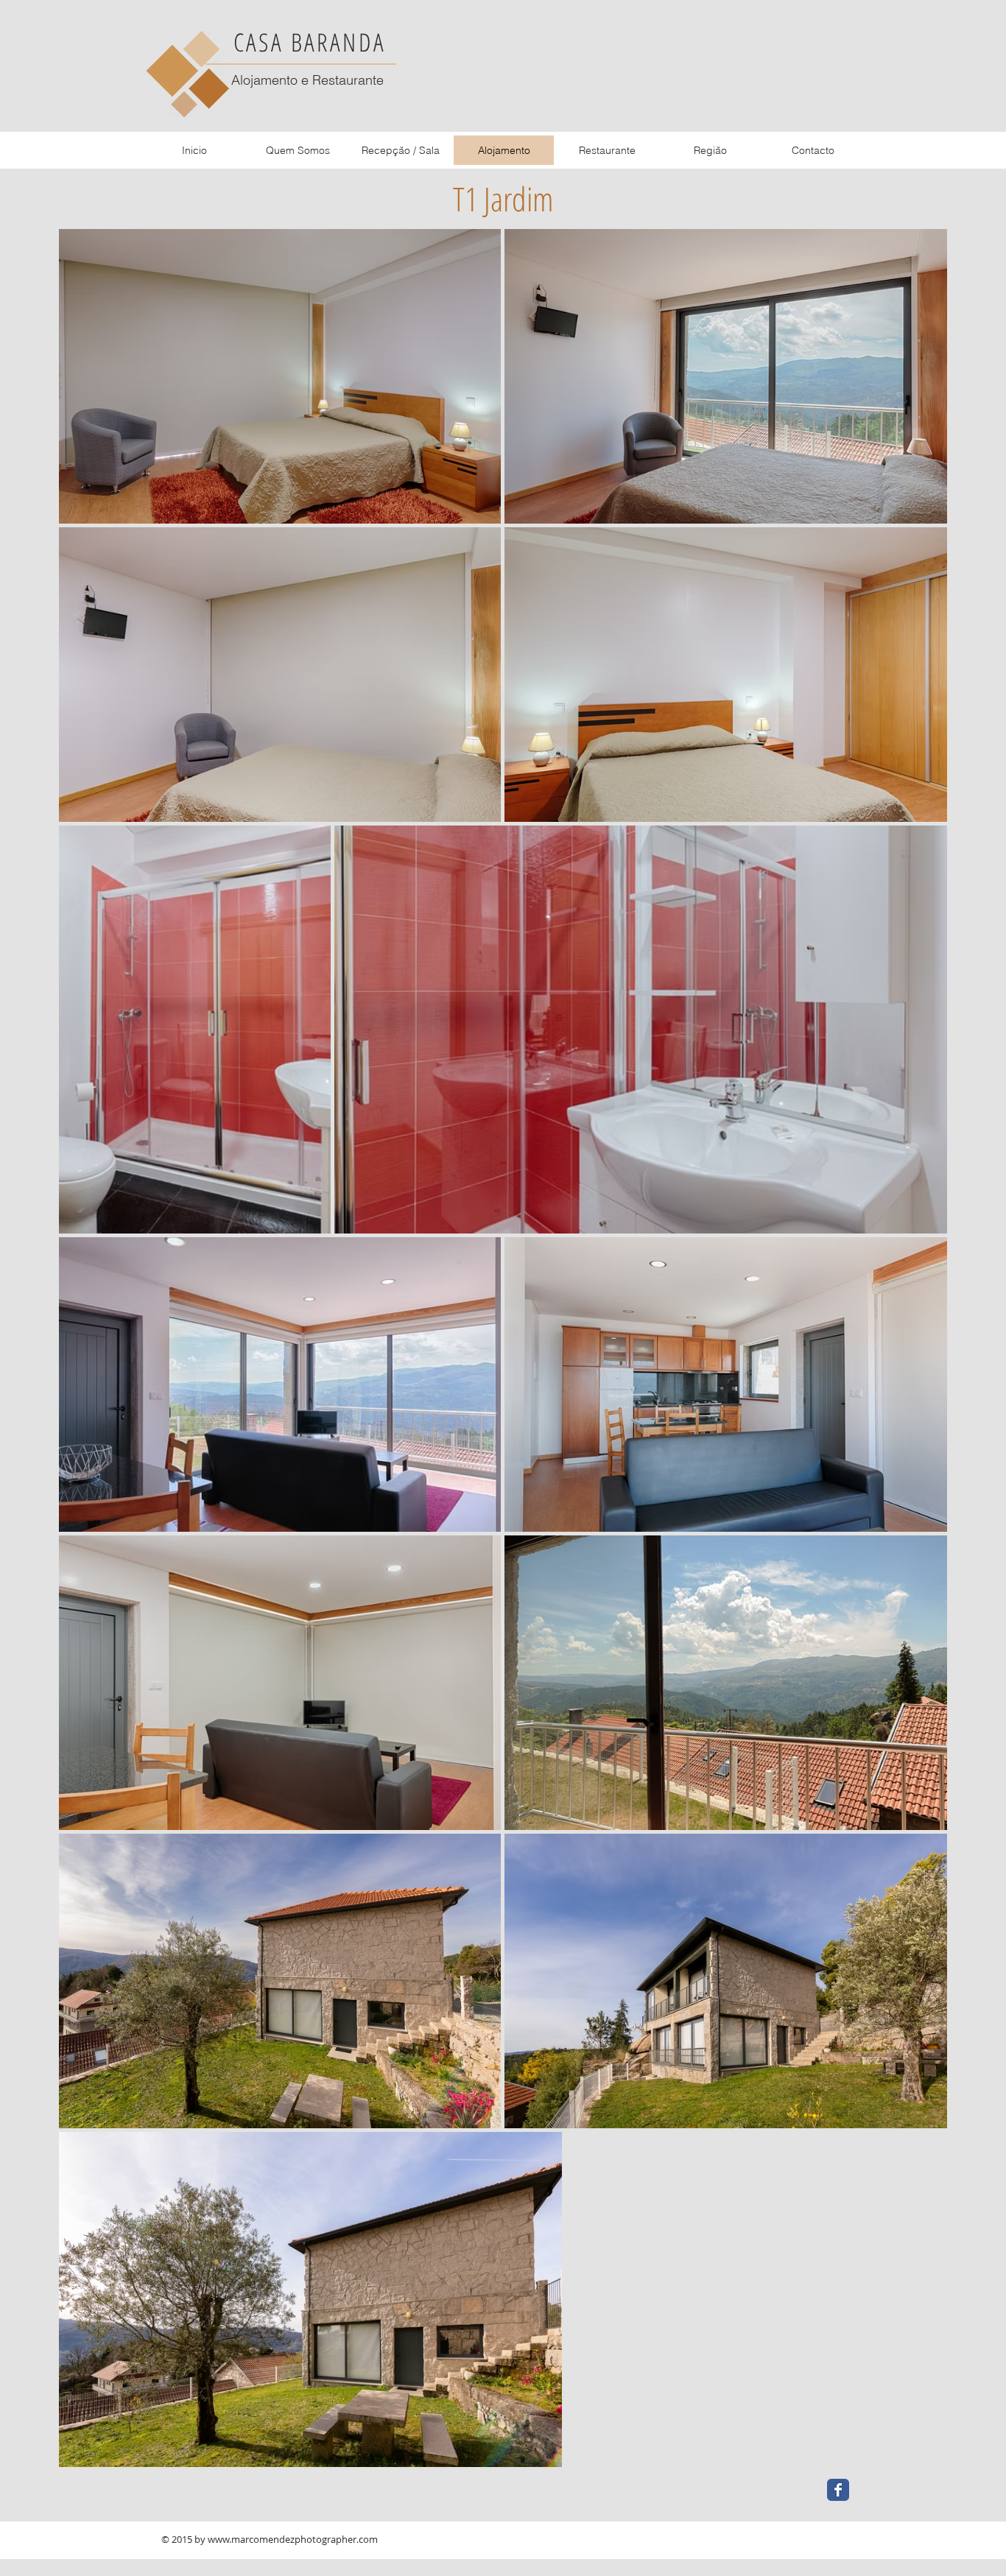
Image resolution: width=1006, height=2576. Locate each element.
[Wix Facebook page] (838, 2490)
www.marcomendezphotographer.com (293, 2539)
